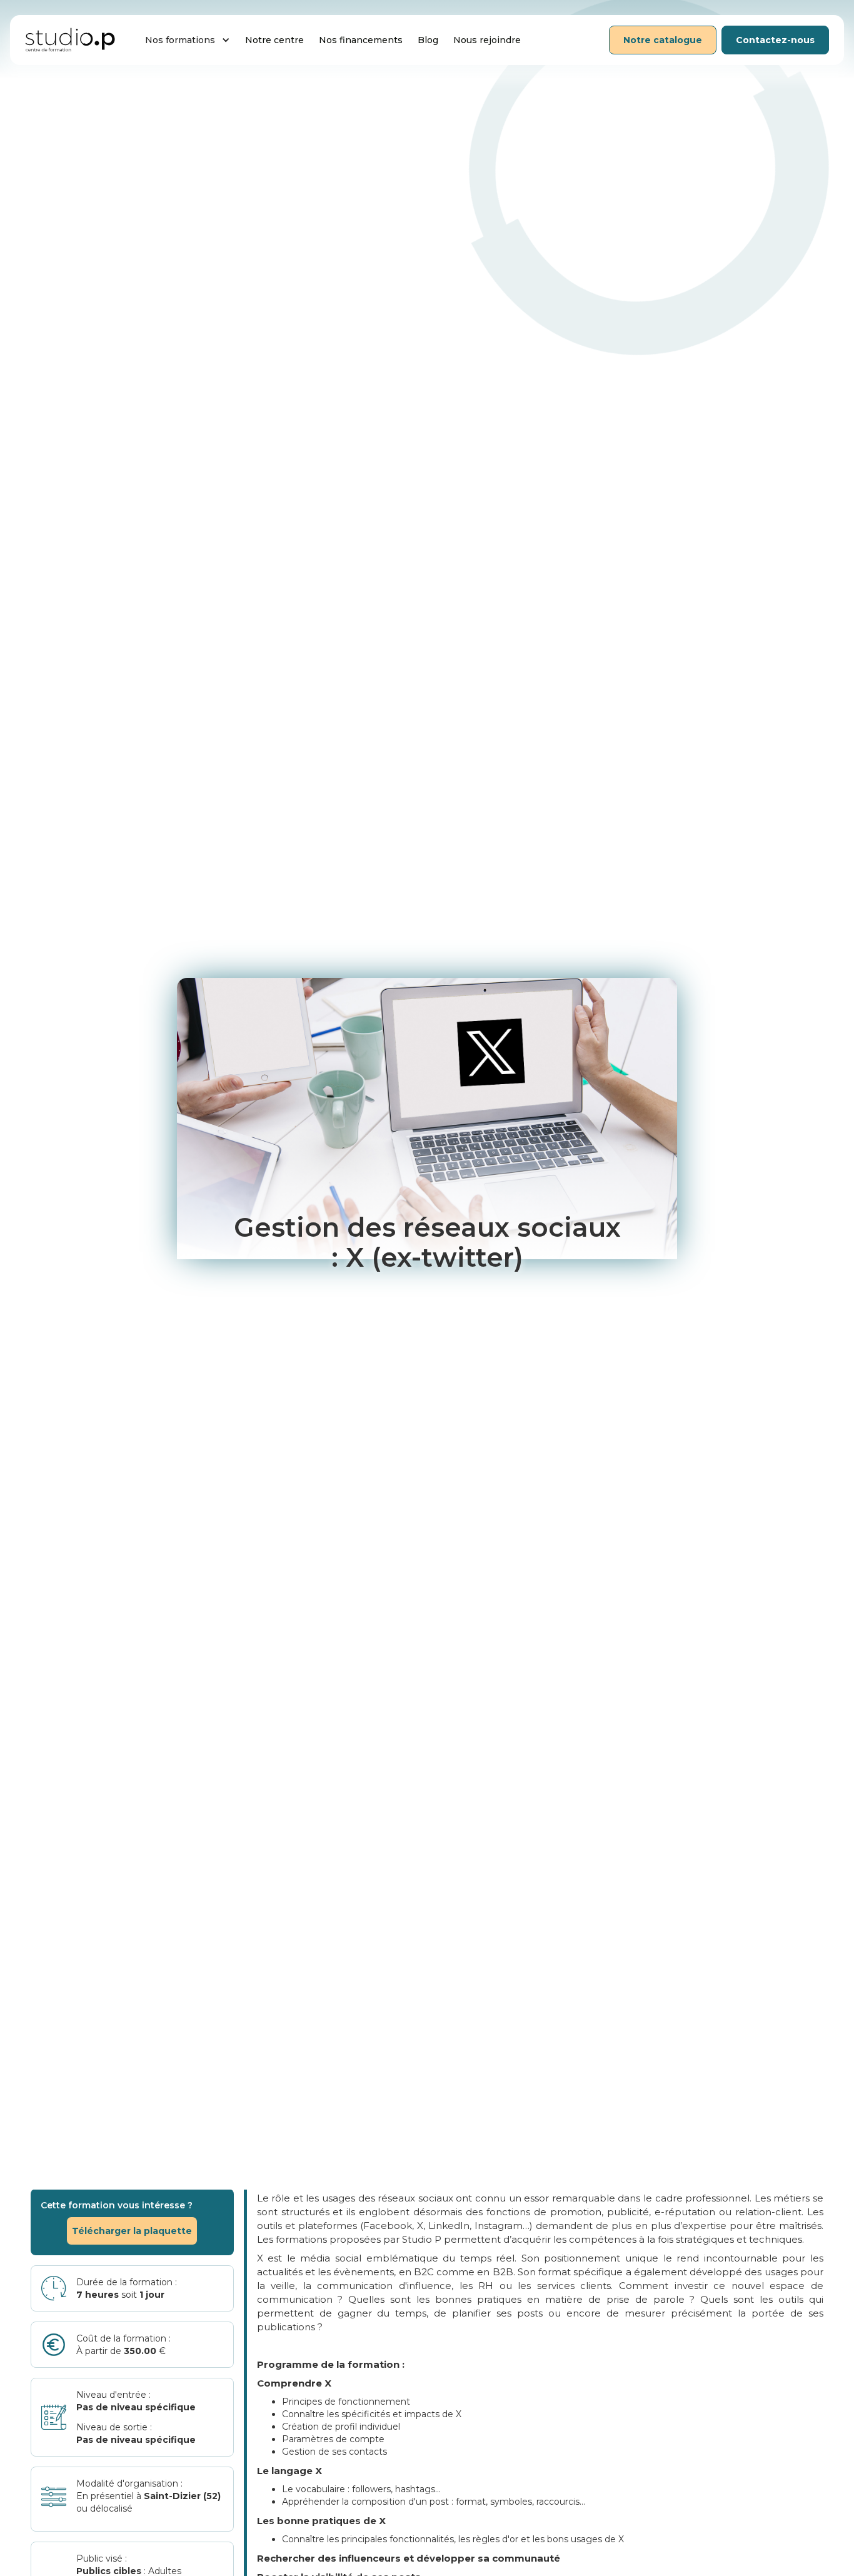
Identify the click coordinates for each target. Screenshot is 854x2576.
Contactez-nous (775, 40)
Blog (428, 40)
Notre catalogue (663, 40)
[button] (188, 40)
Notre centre (274, 40)
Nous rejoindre (487, 40)
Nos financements (361, 40)
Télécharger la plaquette (132, 2231)
